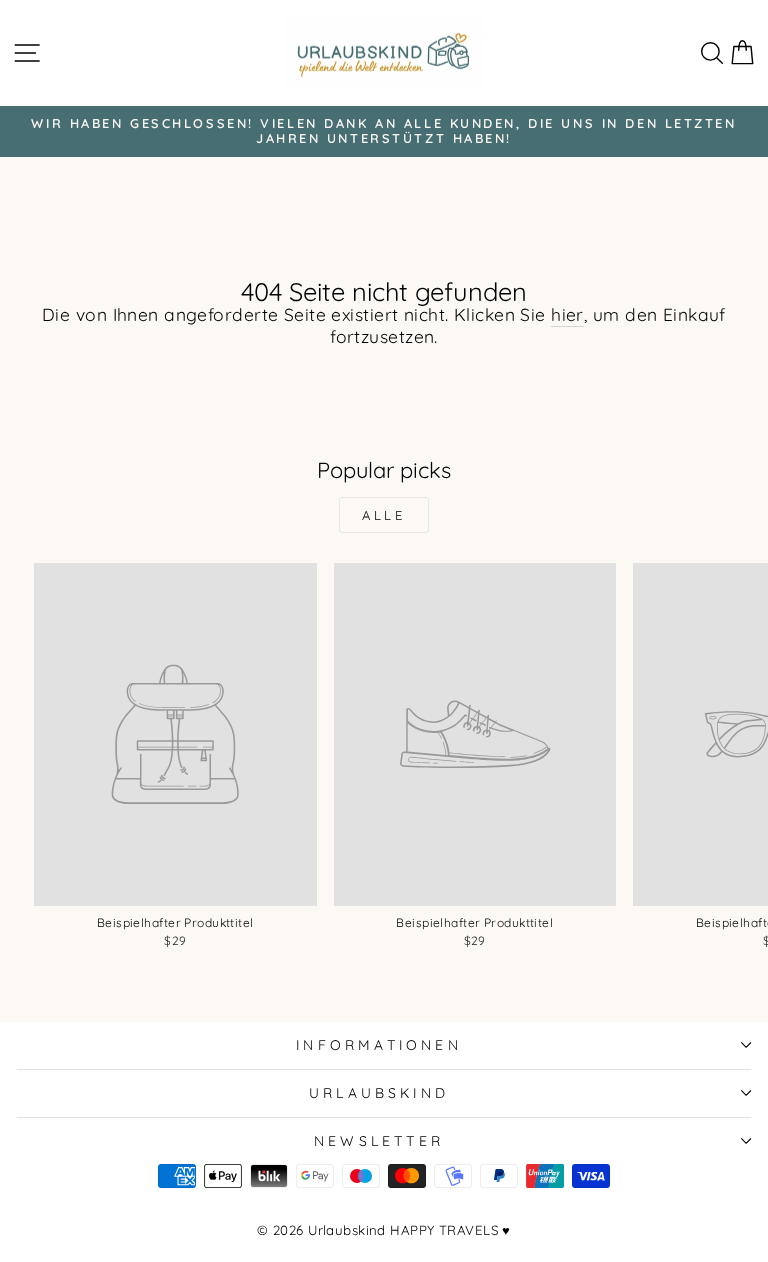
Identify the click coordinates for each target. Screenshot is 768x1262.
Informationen (379, 1044)
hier (567, 315)
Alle (384, 515)
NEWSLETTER (379, 1140)
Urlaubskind (379, 1092)
